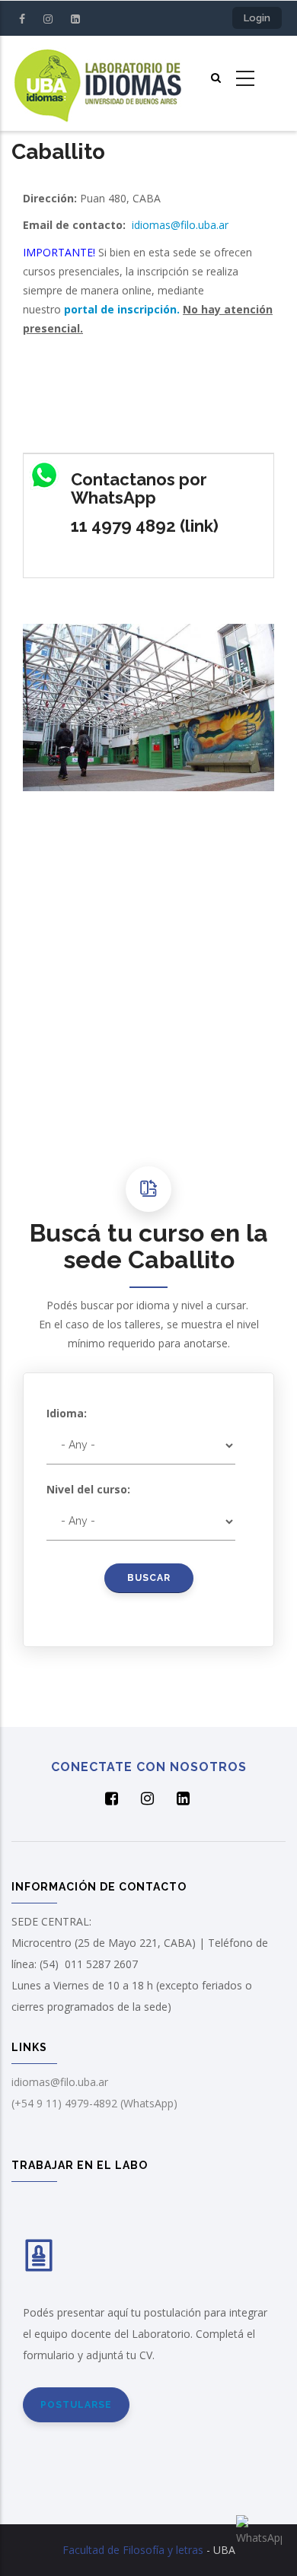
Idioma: (67, 1413)
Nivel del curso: (88, 1489)
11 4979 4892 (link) (145, 526)
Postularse (76, 2405)
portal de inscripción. (122, 309)
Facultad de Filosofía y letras (133, 2550)
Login (257, 18)
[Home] (97, 83)
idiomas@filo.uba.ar (180, 225)
